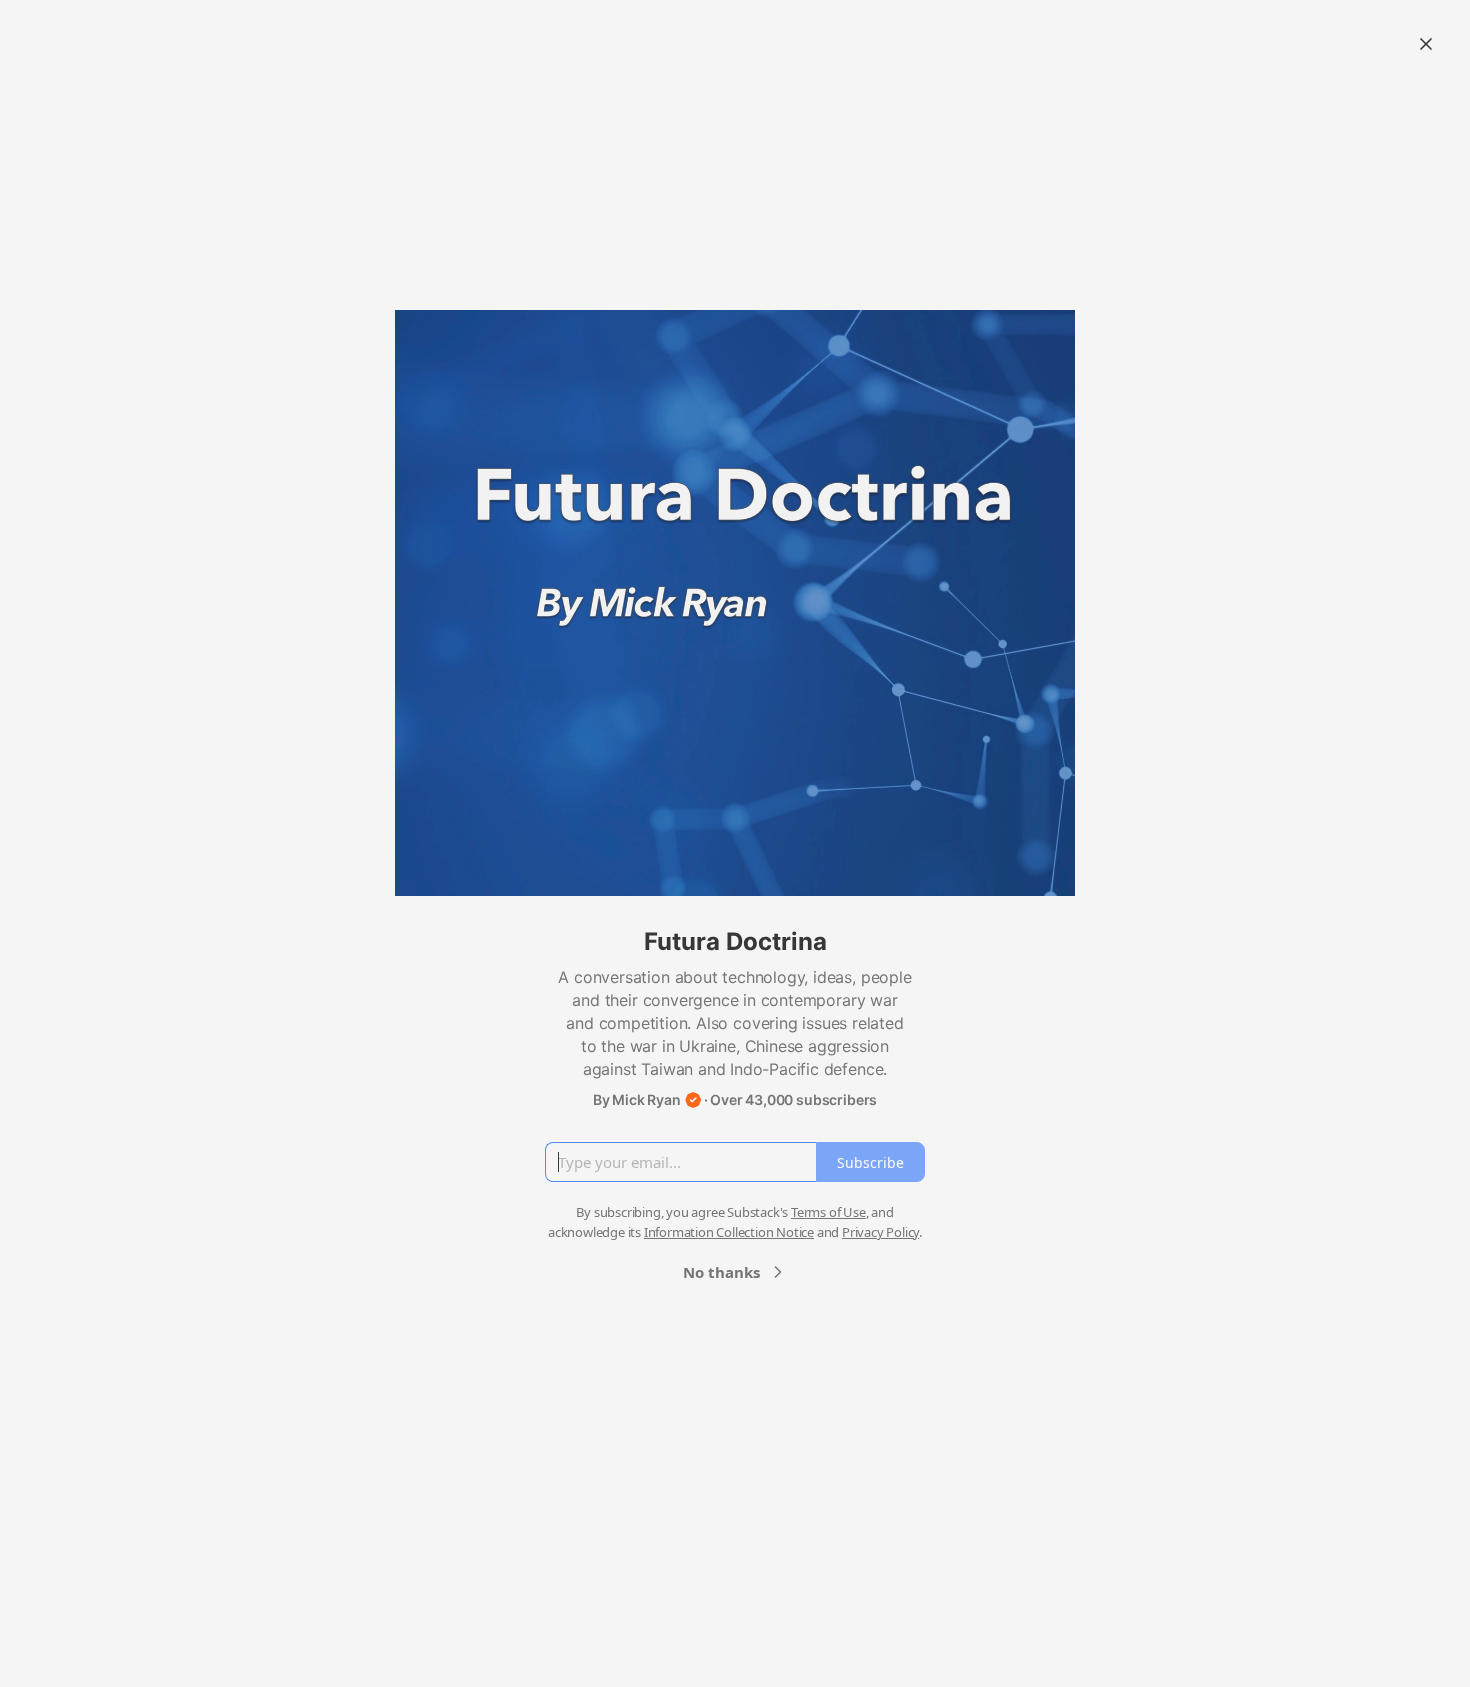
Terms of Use (828, 1212)
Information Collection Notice (729, 1232)
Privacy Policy (880, 1232)
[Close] (1426, 44)
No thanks (721, 1272)
